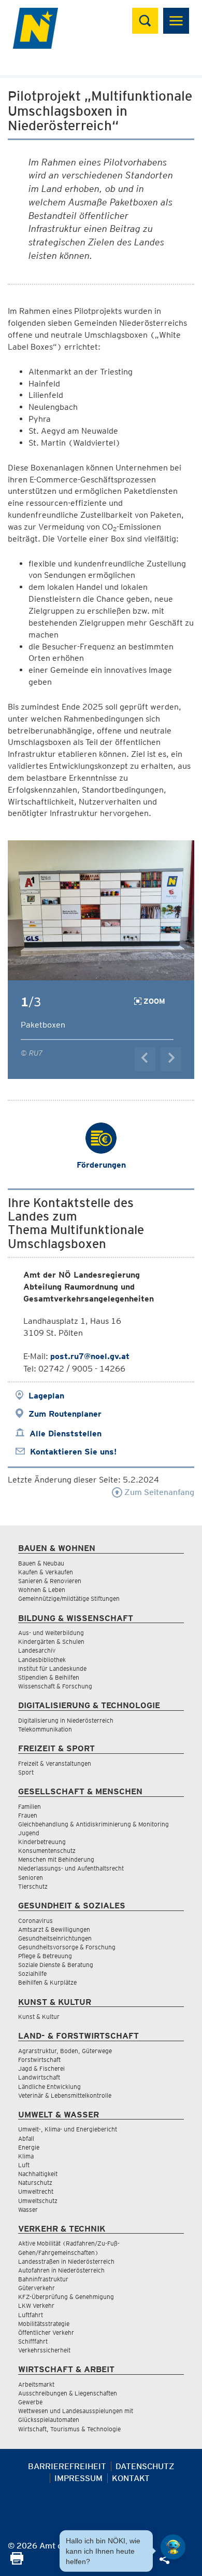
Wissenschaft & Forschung (55, 1686)
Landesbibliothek (42, 1660)
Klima (26, 2156)
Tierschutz (33, 1886)
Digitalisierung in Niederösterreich (66, 1720)
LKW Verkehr (36, 2305)
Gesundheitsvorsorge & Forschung (67, 1947)
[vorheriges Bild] (145, 1059)
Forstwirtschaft (39, 2060)
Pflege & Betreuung (45, 1956)
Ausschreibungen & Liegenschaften (68, 2393)
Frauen (28, 1815)
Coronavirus (35, 1921)
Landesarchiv (37, 1650)
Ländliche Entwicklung (49, 2087)
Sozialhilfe (32, 1973)
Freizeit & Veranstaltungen (55, 1763)
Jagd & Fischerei (41, 2068)
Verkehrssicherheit (44, 2350)
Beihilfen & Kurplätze (47, 1982)
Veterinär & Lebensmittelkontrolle (65, 2095)
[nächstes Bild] (171, 1059)
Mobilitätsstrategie (44, 2324)
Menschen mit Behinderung (56, 1859)
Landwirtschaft (39, 2077)
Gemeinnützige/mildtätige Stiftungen (69, 1598)
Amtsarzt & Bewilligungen (54, 1929)
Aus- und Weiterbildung (51, 1633)
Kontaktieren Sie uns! (73, 1452)
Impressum (78, 2478)
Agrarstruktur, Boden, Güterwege (65, 2051)
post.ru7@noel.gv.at (90, 1356)
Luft (24, 2165)
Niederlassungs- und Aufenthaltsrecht (71, 1868)
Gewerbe (30, 2402)
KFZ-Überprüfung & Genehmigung (66, 2297)
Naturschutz (35, 2183)
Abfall (26, 2138)
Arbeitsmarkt (36, 2384)
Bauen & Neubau (41, 1563)
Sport (26, 1772)
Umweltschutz (38, 2201)
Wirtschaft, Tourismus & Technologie (69, 2429)
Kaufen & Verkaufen (46, 1572)
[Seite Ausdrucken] (17, 2562)
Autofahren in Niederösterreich (61, 2270)
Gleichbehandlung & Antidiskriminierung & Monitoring (93, 1824)
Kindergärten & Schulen (51, 1642)
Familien (30, 1806)
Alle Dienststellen (66, 1434)
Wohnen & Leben (42, 1590)
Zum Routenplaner (65, 1414)
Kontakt (131, 2478)
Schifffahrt (33, 2341)
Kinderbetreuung (42, 1842)
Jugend (29, 1833)
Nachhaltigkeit (38, 2174)
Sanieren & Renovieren (50, 1581)
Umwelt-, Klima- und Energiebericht (68, 2129)
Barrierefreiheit (67, 2466)
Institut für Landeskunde (52, 1668)
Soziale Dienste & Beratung (56, 1965)
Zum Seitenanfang (158, 1492)
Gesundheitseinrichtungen (55, 1938)
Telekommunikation (45, 1729)
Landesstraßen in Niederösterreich (66, 2261)
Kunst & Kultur (39, 2017)
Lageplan (46, 1396)
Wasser (28, 2210)
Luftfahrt (31, 2315)
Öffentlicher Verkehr (46, 2332)
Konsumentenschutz (47, 1851)
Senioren (31, 1878)
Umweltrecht (36, 2191)
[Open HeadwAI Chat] (173, 2547)
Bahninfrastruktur (43, 2279)
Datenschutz (145, 2466)
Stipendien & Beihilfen (49, 1677)
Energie (29, 2147)
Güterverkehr (37, 2288)
